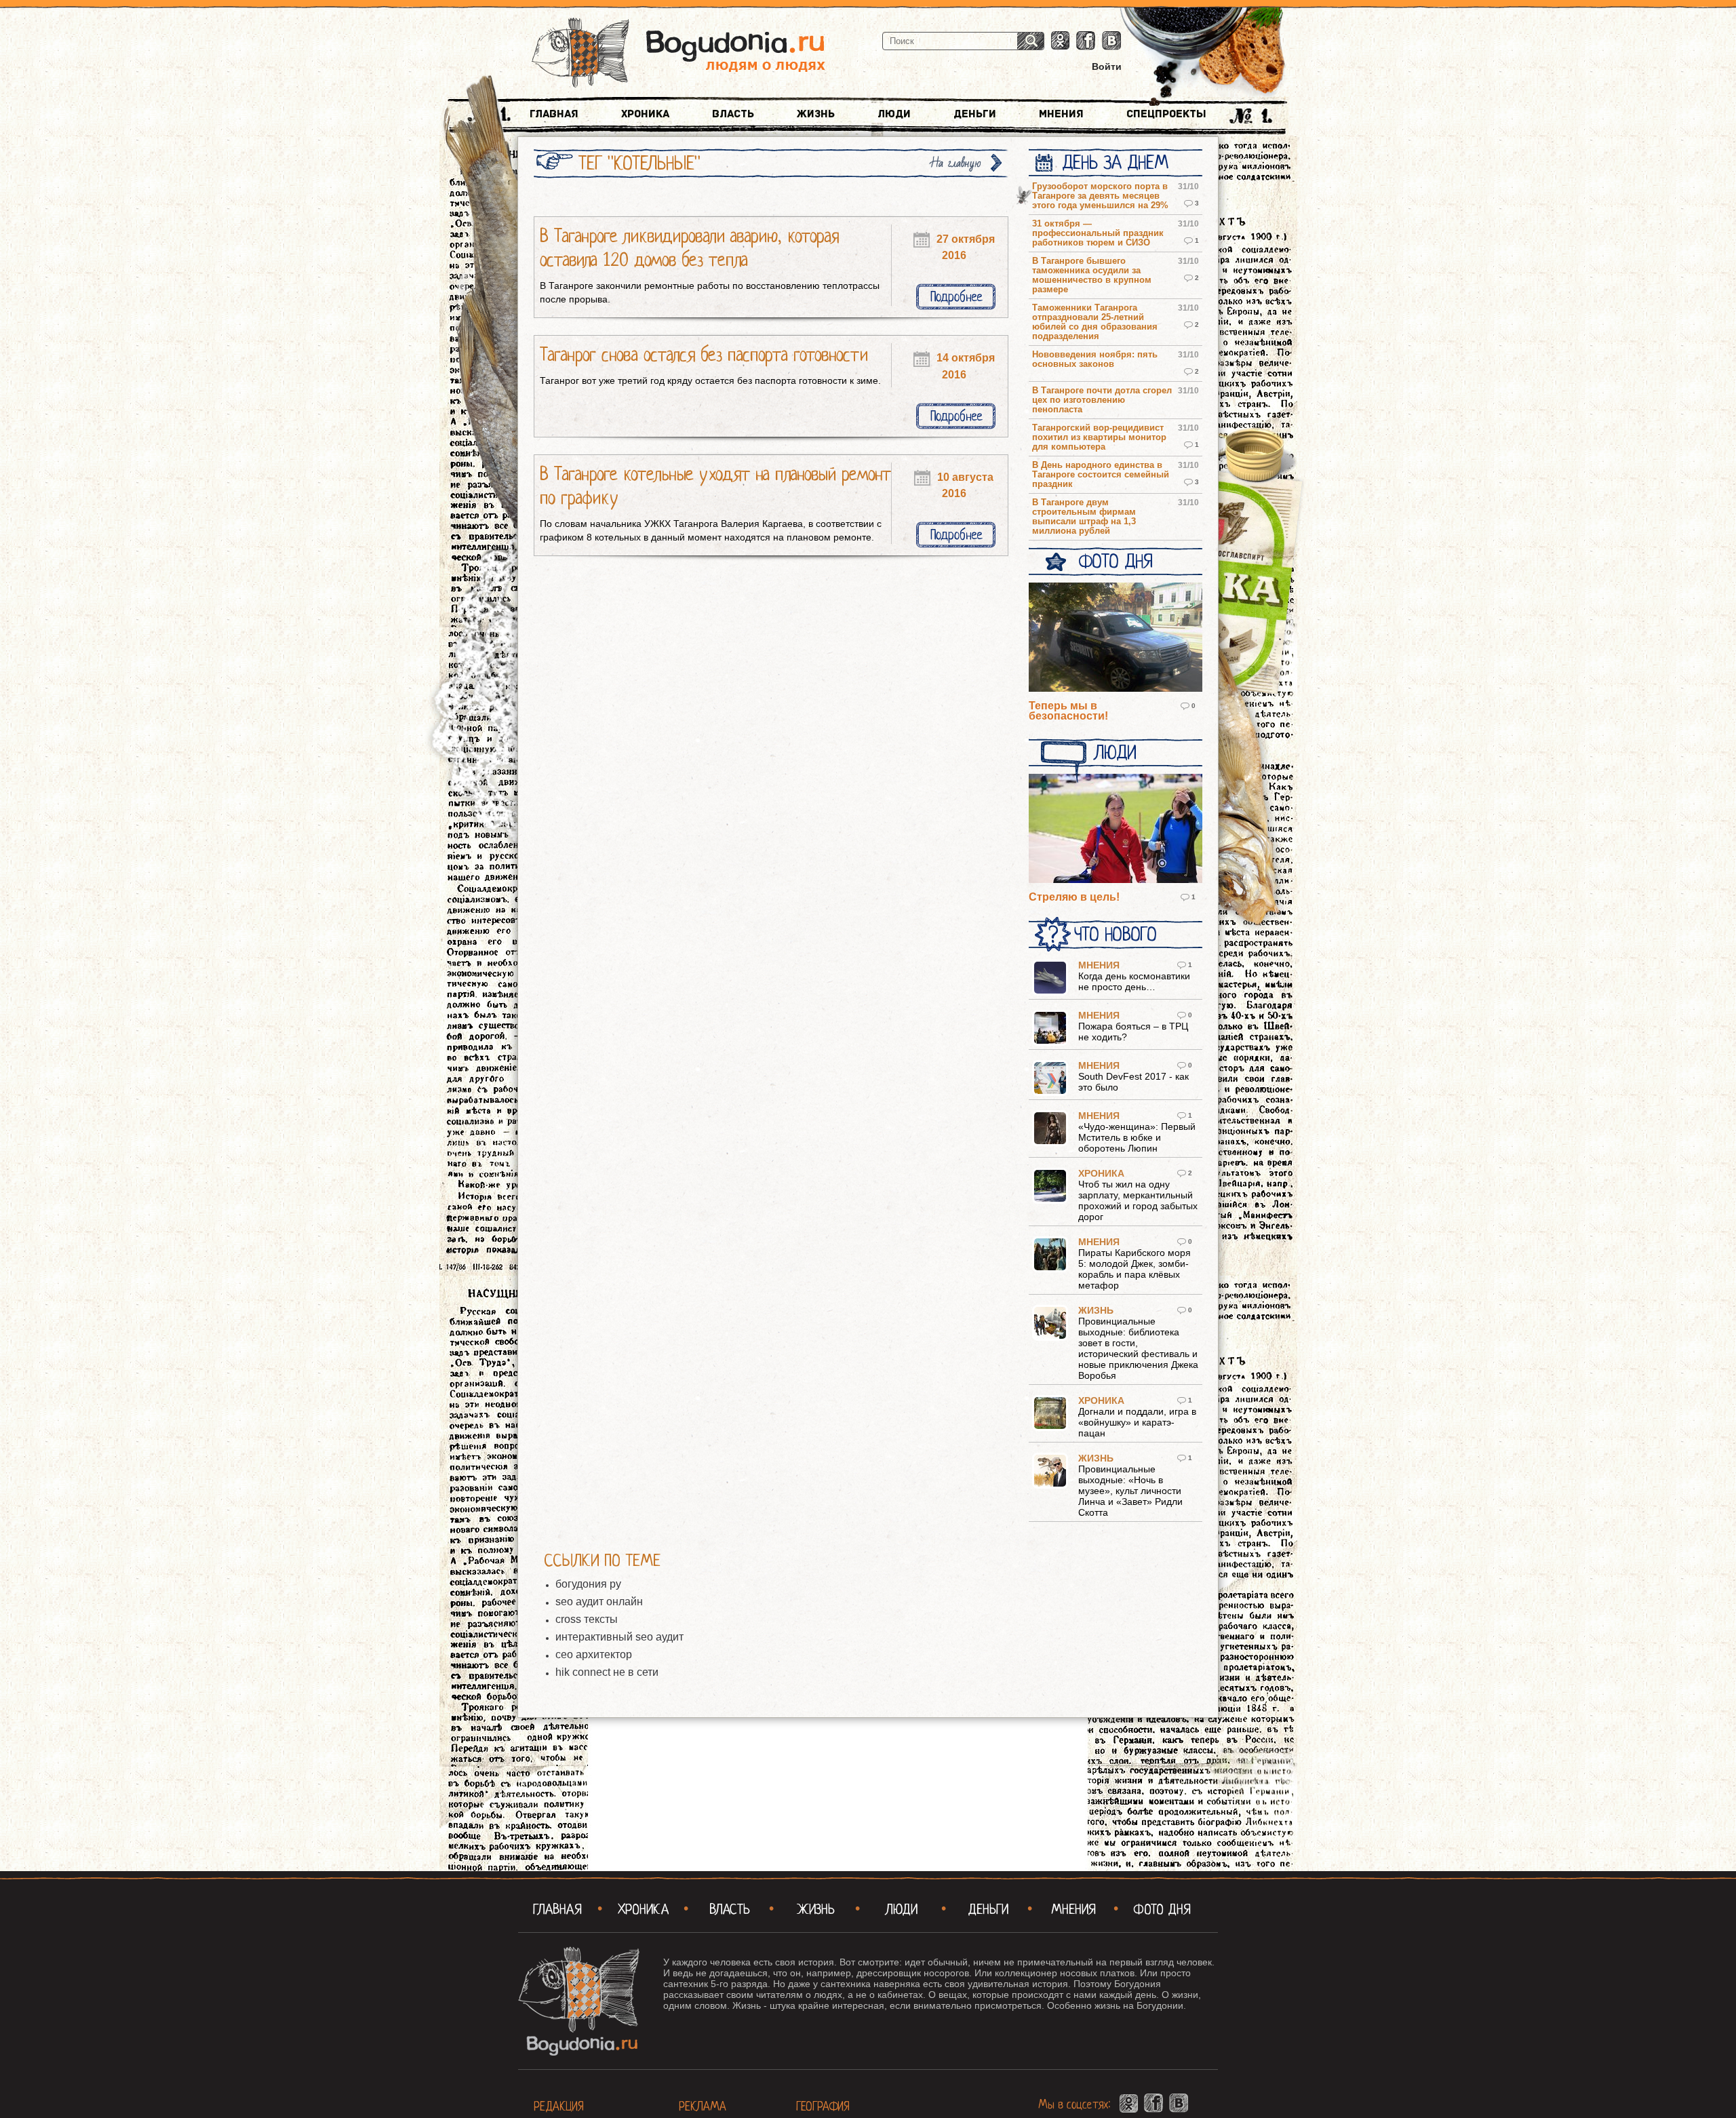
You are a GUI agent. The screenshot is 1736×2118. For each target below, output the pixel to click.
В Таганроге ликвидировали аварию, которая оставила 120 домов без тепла (689, 248)
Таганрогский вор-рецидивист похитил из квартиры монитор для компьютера (1099, 437)
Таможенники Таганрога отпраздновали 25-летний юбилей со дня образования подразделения (1095, 322)
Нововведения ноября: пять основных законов (1095, 359)
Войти (1107, 66)
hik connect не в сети (607, 1672)
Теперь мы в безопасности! (1068, 711)
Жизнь (816, 114)
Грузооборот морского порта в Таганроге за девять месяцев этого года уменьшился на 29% (1100, 196)
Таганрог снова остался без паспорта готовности (704, 355)
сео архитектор (594, 1654)
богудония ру (588, 1584)
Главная (554, 114)
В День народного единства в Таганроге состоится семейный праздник (1101, 475)
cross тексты (587, 1619)
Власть (733, 114)
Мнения (1061, 114)
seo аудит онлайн (599, 1602)
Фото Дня (1115, 562)
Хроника (645, 114)
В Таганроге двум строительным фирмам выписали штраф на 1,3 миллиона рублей (1084, 517)
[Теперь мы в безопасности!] (1116, 638)
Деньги (975, 114)
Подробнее (956, 297)
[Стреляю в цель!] (1116, 829)
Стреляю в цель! (1074, 897)
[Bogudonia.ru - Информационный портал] (678, 54)
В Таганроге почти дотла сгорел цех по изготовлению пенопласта (1102, 400)
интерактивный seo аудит (619, 1637)
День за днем (1115, 163)
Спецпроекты (1166, 114)
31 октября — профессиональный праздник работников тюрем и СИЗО (1098, 233)
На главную (956, 163)
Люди (894, 114)
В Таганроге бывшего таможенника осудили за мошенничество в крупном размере (1092, 275)
